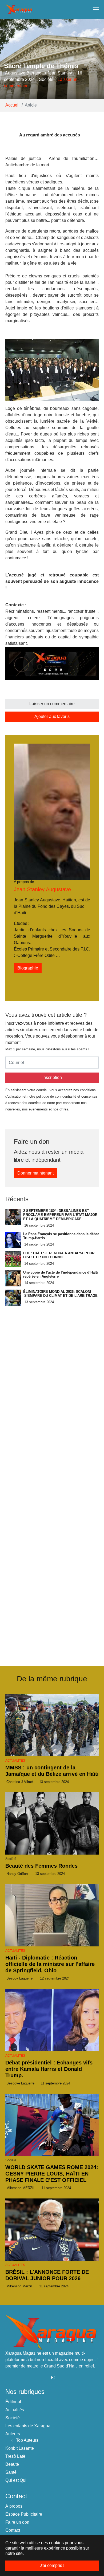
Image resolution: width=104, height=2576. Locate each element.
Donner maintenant (35, 1173)
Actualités (15, 1761)
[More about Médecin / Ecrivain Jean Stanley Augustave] (52, 811)
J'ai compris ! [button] (52, 2565)
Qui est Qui (16, 2480)
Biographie (28, 968)
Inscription (52, 1077)
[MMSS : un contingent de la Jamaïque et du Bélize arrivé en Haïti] (52, 1725)
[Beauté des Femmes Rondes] (52, 1823)
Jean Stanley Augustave (42, 889)
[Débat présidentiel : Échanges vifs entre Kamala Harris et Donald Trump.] (52, 2020)
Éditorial (13, 2402)
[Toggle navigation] (96, 9)
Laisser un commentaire (52, 704)
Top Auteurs (27, 2440)
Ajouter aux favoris (52, 716)
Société (13, 2418)
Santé (11, 2472)
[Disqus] (52, 1582)
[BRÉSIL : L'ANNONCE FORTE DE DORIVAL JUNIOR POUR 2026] (52, 2230)
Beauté (12, 2464)
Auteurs (13, 2434)
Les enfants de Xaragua (28, 2426)
